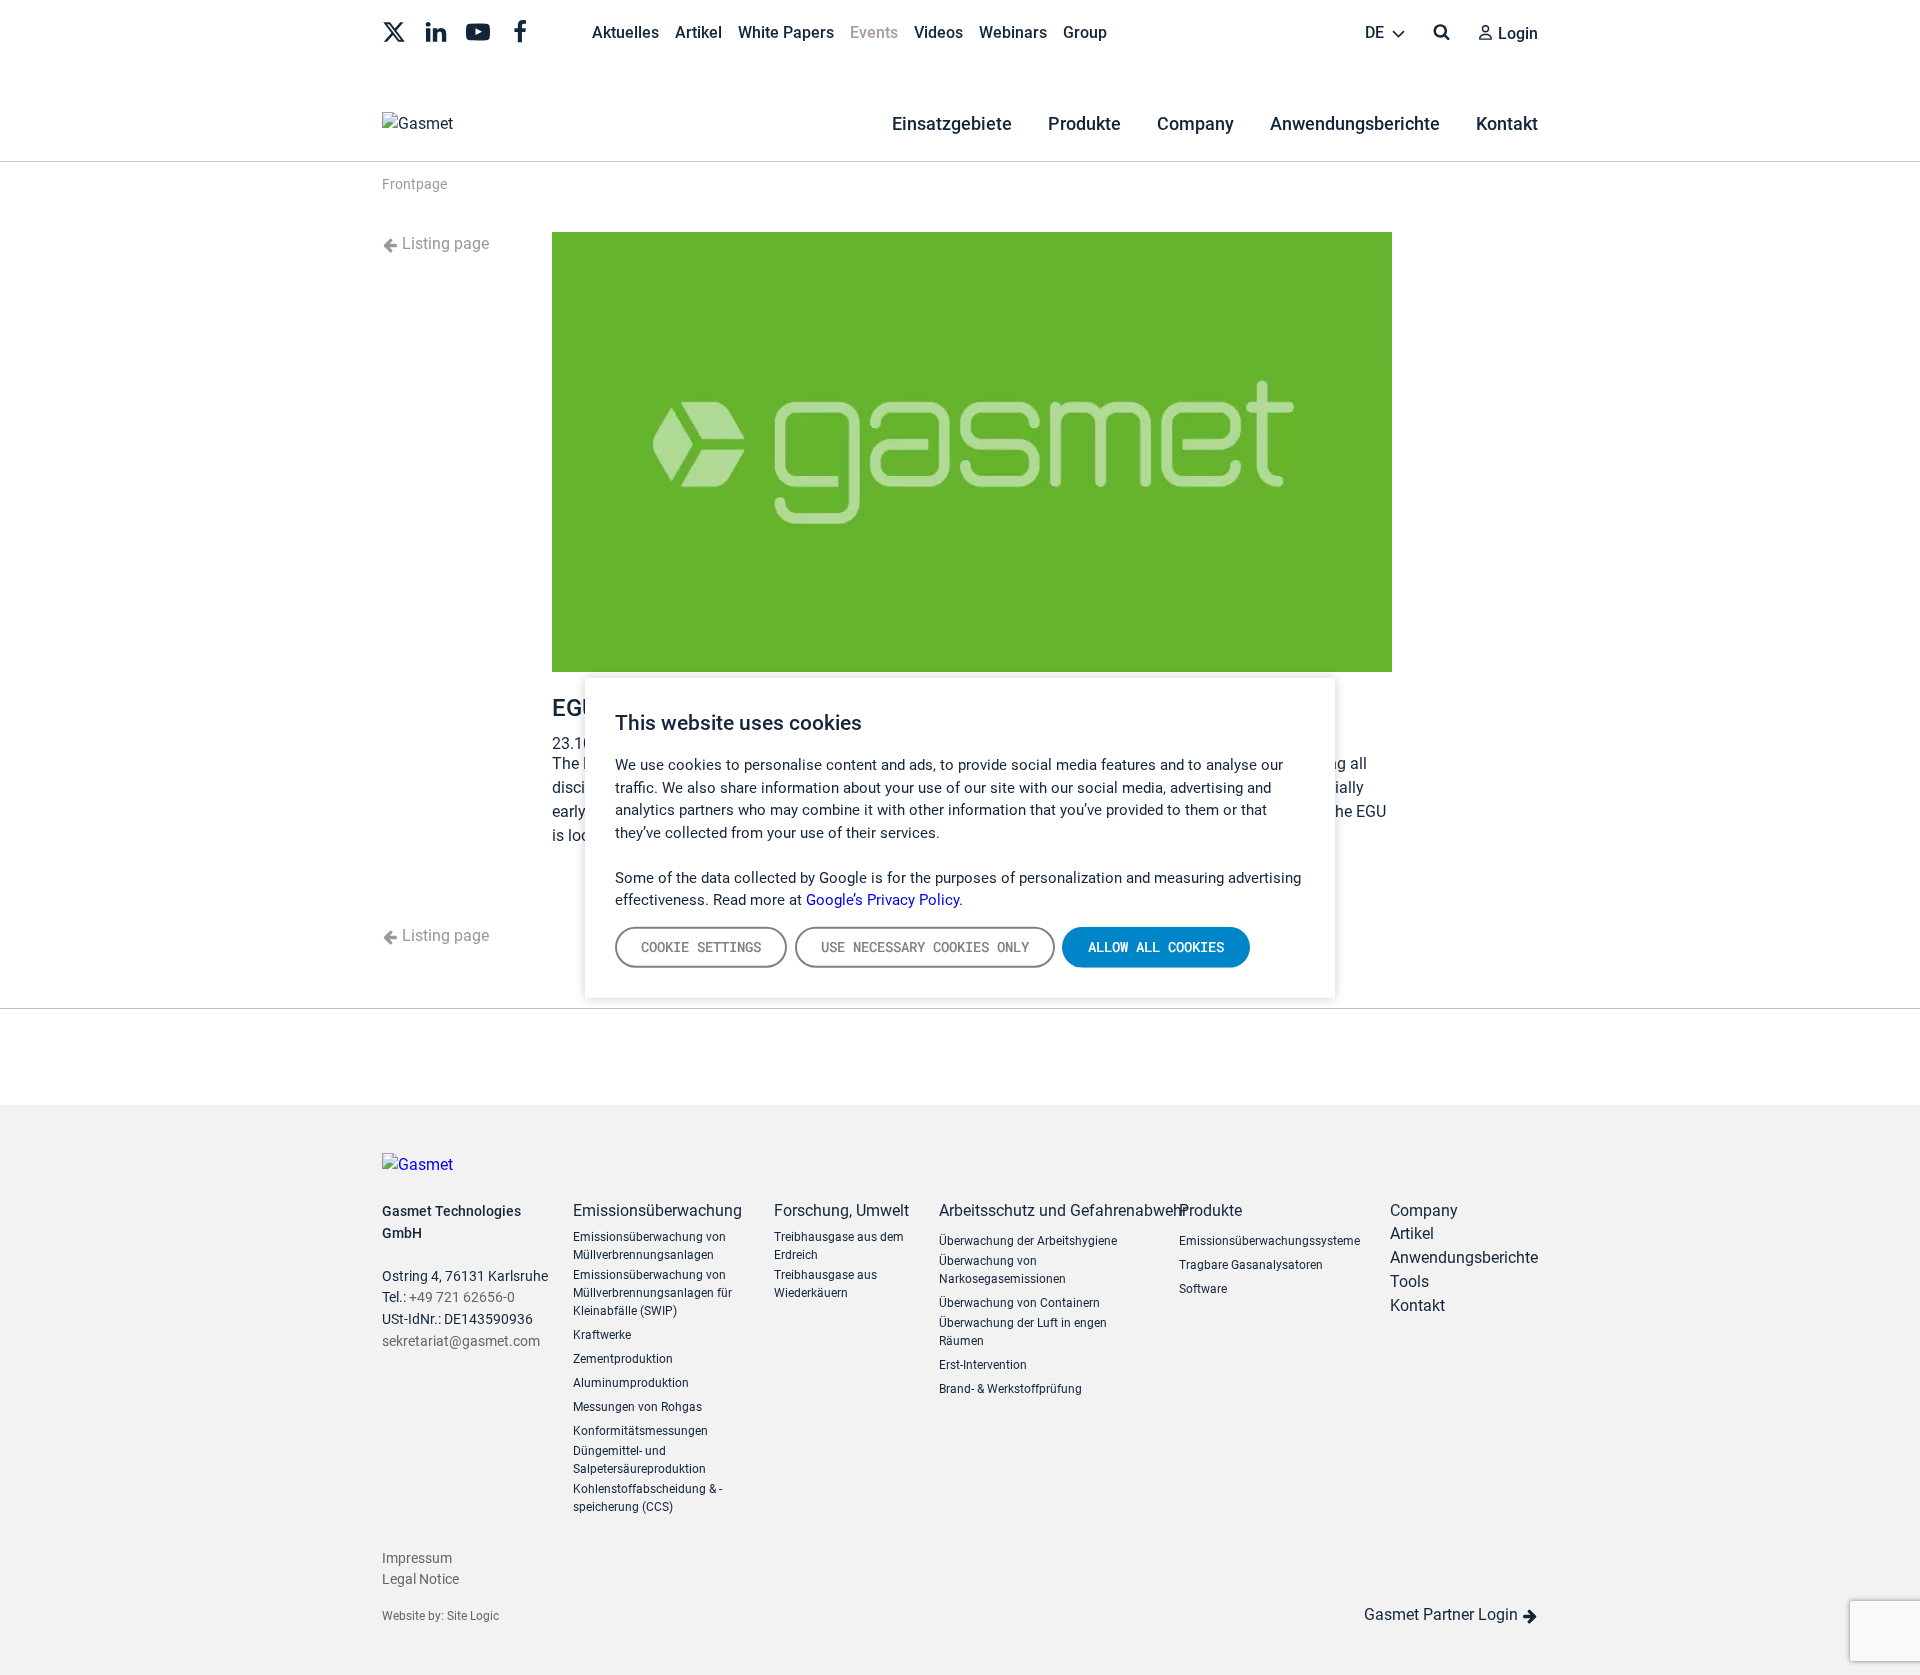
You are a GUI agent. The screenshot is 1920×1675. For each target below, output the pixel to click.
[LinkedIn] (436, 30)
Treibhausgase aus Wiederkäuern (825, 1284)
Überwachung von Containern (1019, 1303)
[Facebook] (520, 30)
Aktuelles (625, 32)
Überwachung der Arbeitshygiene (1028, 1241)
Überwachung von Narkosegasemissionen (1002, 1270)
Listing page (443, 243)
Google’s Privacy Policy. (884, 900)
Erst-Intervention (983, 1365)
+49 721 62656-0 (462, 1297)
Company (1195, 123)
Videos (938, 32)
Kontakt (1507, 123)
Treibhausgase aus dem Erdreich (839, 1246)
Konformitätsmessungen (640, 1431)
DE (1376, 32)
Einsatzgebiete (952, 123)
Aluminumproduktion (631, 1383)
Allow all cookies (1156, 946)
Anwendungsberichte (1355, 123)
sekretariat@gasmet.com (461, 1341)
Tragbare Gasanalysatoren (1251, 1265)
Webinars (1013, 32)
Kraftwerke (602, 1335)
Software (1203, 1289)
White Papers (786, 32)
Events (874, 32)
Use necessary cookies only (925, 946)
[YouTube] (478, 30)
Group (1085, 32)
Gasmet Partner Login (1443, 1614)
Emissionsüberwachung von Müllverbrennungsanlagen (649, 1246)
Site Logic (473, 1616)
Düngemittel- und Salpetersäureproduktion (639, 1460)
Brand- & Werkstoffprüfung (1010, 1389)
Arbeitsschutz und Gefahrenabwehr (1044, 1210)
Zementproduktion (623, 1359)
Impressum (417, 1558)
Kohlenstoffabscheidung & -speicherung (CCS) (647, 1498)
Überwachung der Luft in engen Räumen (1023, 1332)
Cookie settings (701, 946)
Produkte (1084, 123)
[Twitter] (394, 30)
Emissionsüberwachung (657, 1210)
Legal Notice (420, 1579)
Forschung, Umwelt (841, 1210)
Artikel (698, 32)
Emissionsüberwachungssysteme (1269, 1241)
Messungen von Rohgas (637, 1407)
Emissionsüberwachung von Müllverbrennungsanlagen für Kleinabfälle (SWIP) (652, 1293)
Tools (1409, 1281)
